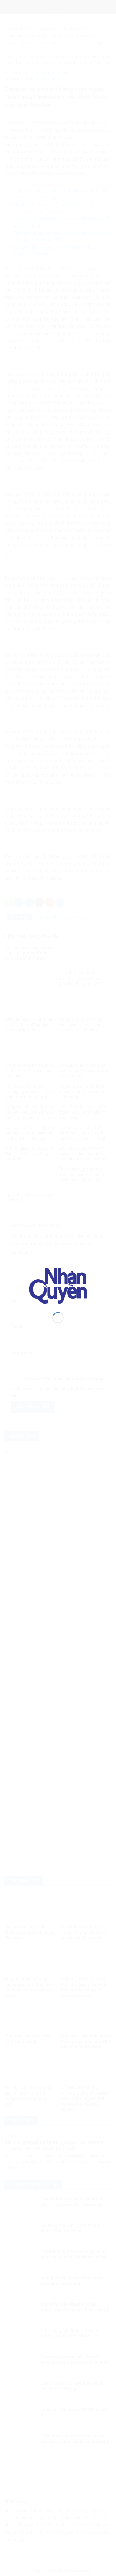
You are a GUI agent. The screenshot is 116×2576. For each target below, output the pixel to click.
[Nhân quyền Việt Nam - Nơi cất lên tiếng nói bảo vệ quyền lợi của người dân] (58, 1286)
